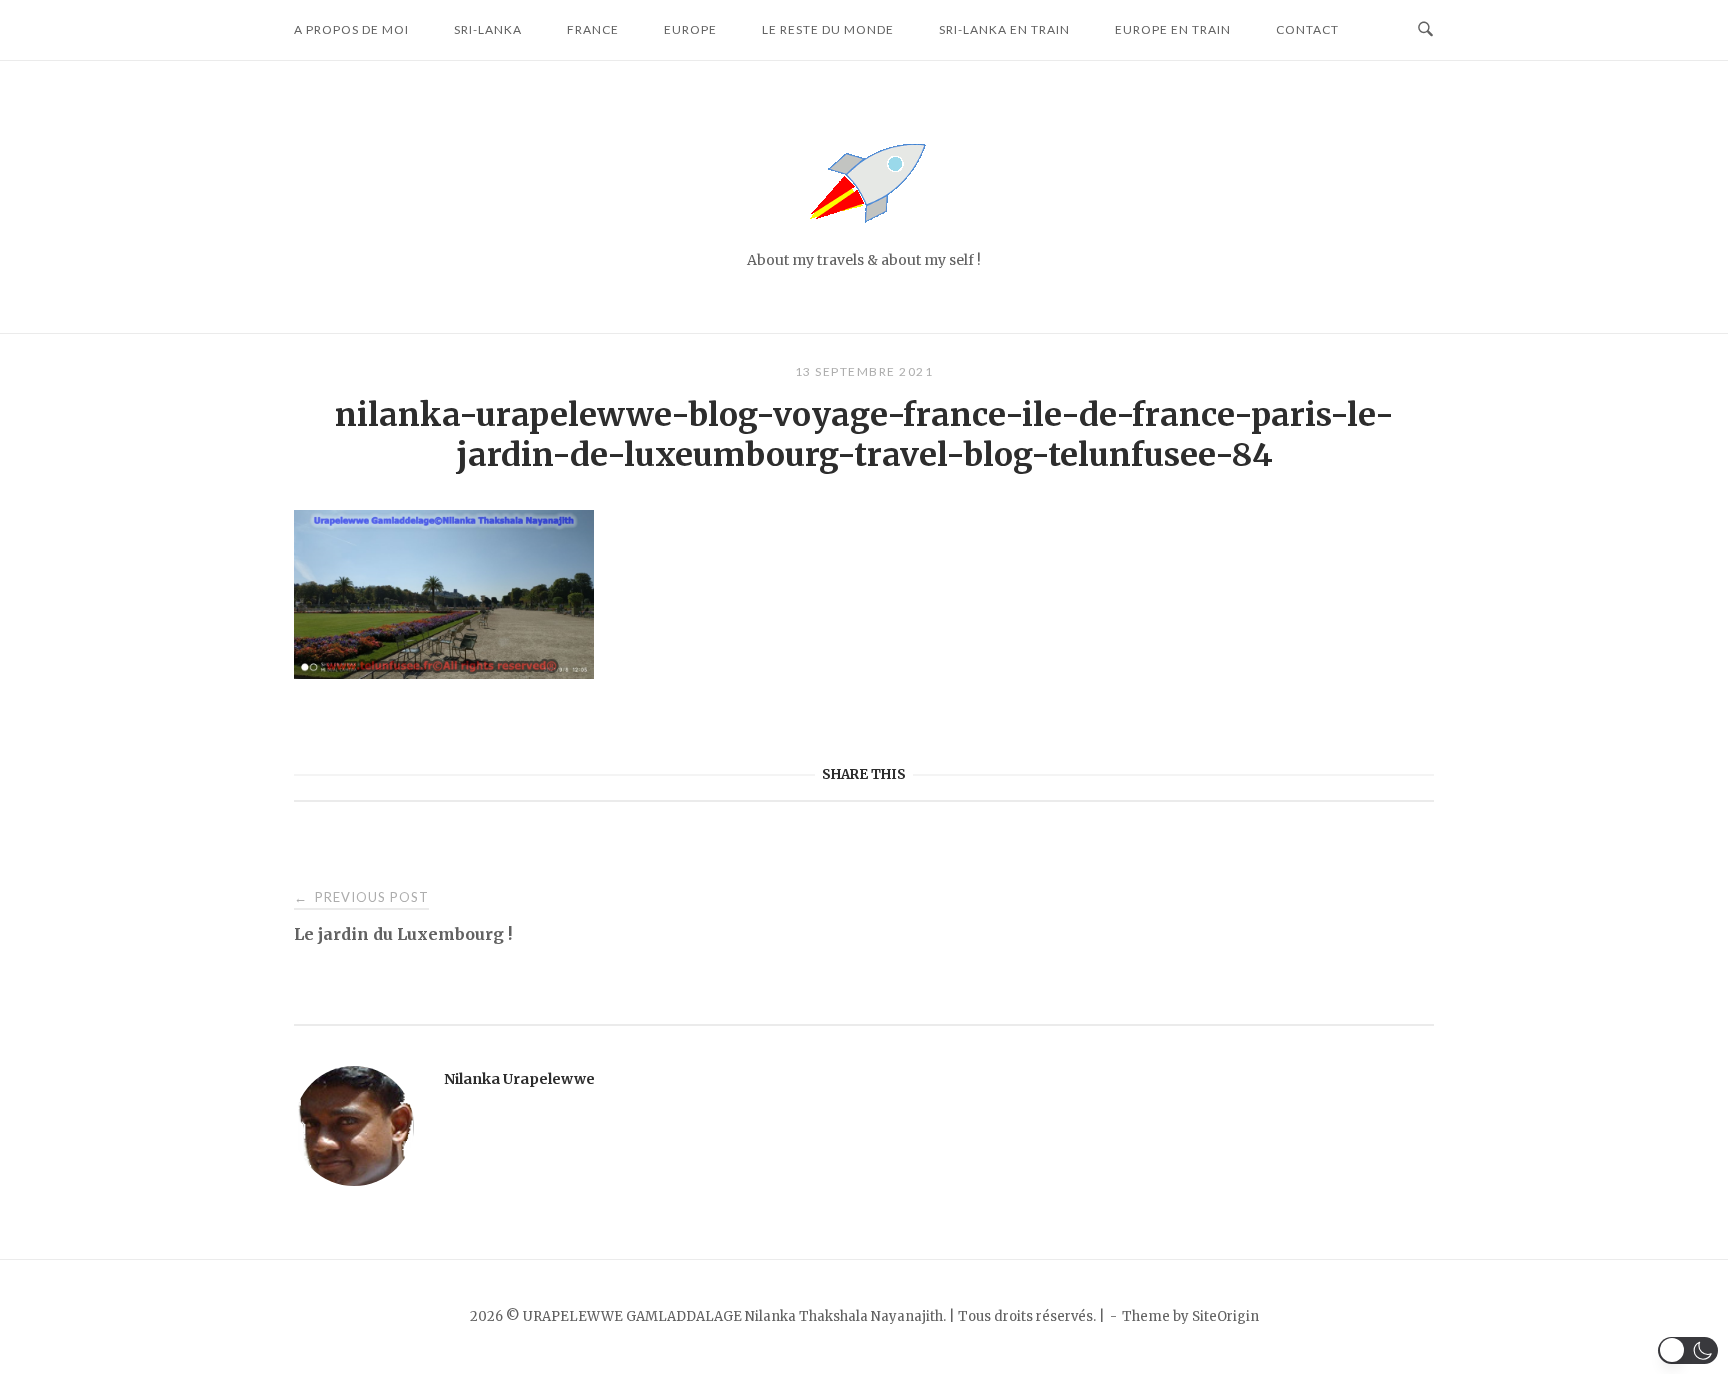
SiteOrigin (1225, 1316)
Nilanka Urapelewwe (519, 1079)
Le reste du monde (828, 29)
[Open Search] (1425, 30)
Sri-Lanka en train (1004, 29)
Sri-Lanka (488, 29)
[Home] (864, 234)
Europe (690, 29)
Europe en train (1173, 29)
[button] (1688, 1350)
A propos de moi (351, 29)
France (593, 29)
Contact (1307, 29)
